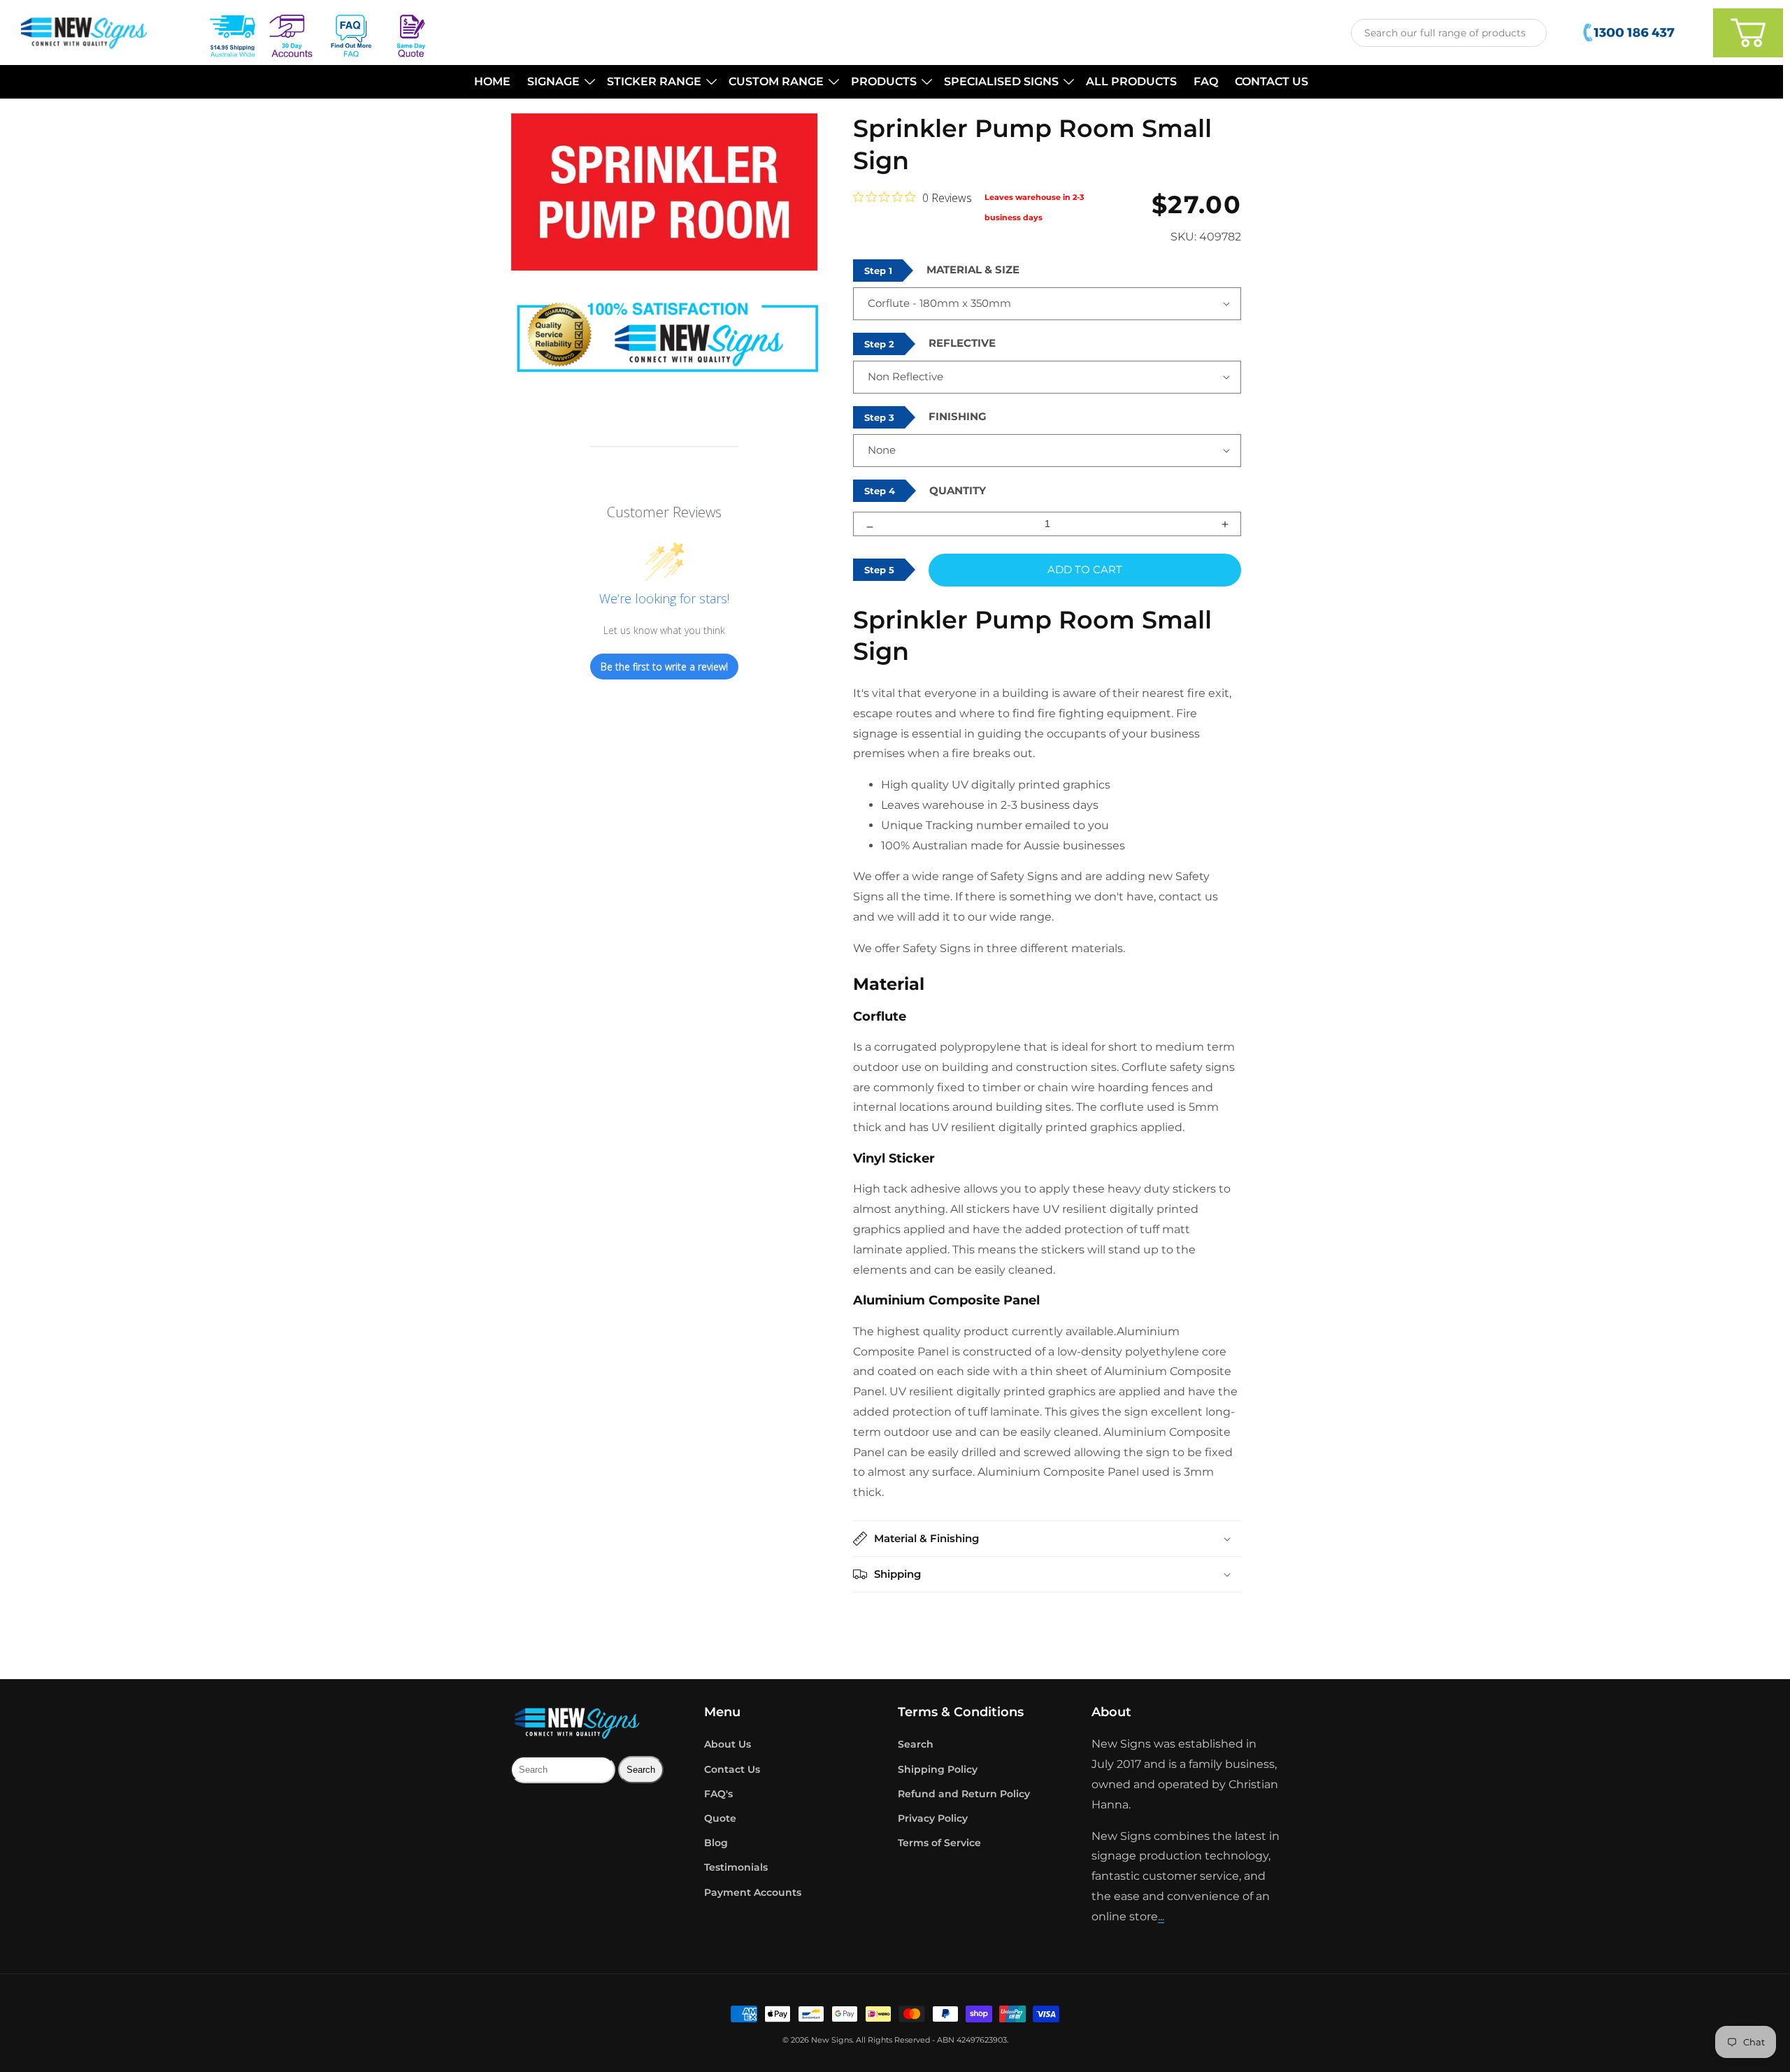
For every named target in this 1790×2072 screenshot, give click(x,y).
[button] (559, 82)
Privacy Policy (933, 1818)
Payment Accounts (753, 1892)
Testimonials (736, 1867)
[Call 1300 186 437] (1630, 33)
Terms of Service (939, 1843)
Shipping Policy (938, 1769)
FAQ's (718, 1794)
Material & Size (973, 269)
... (1161, 1916)
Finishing (958, 416)
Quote (720, 1818)
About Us (728, 1744)
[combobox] (1449, 33)
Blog (716, 1843)
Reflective (962, 343)
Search (916, 1744)
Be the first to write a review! (664, 667)
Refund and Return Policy (964, 1794)
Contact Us (732, 1769)
